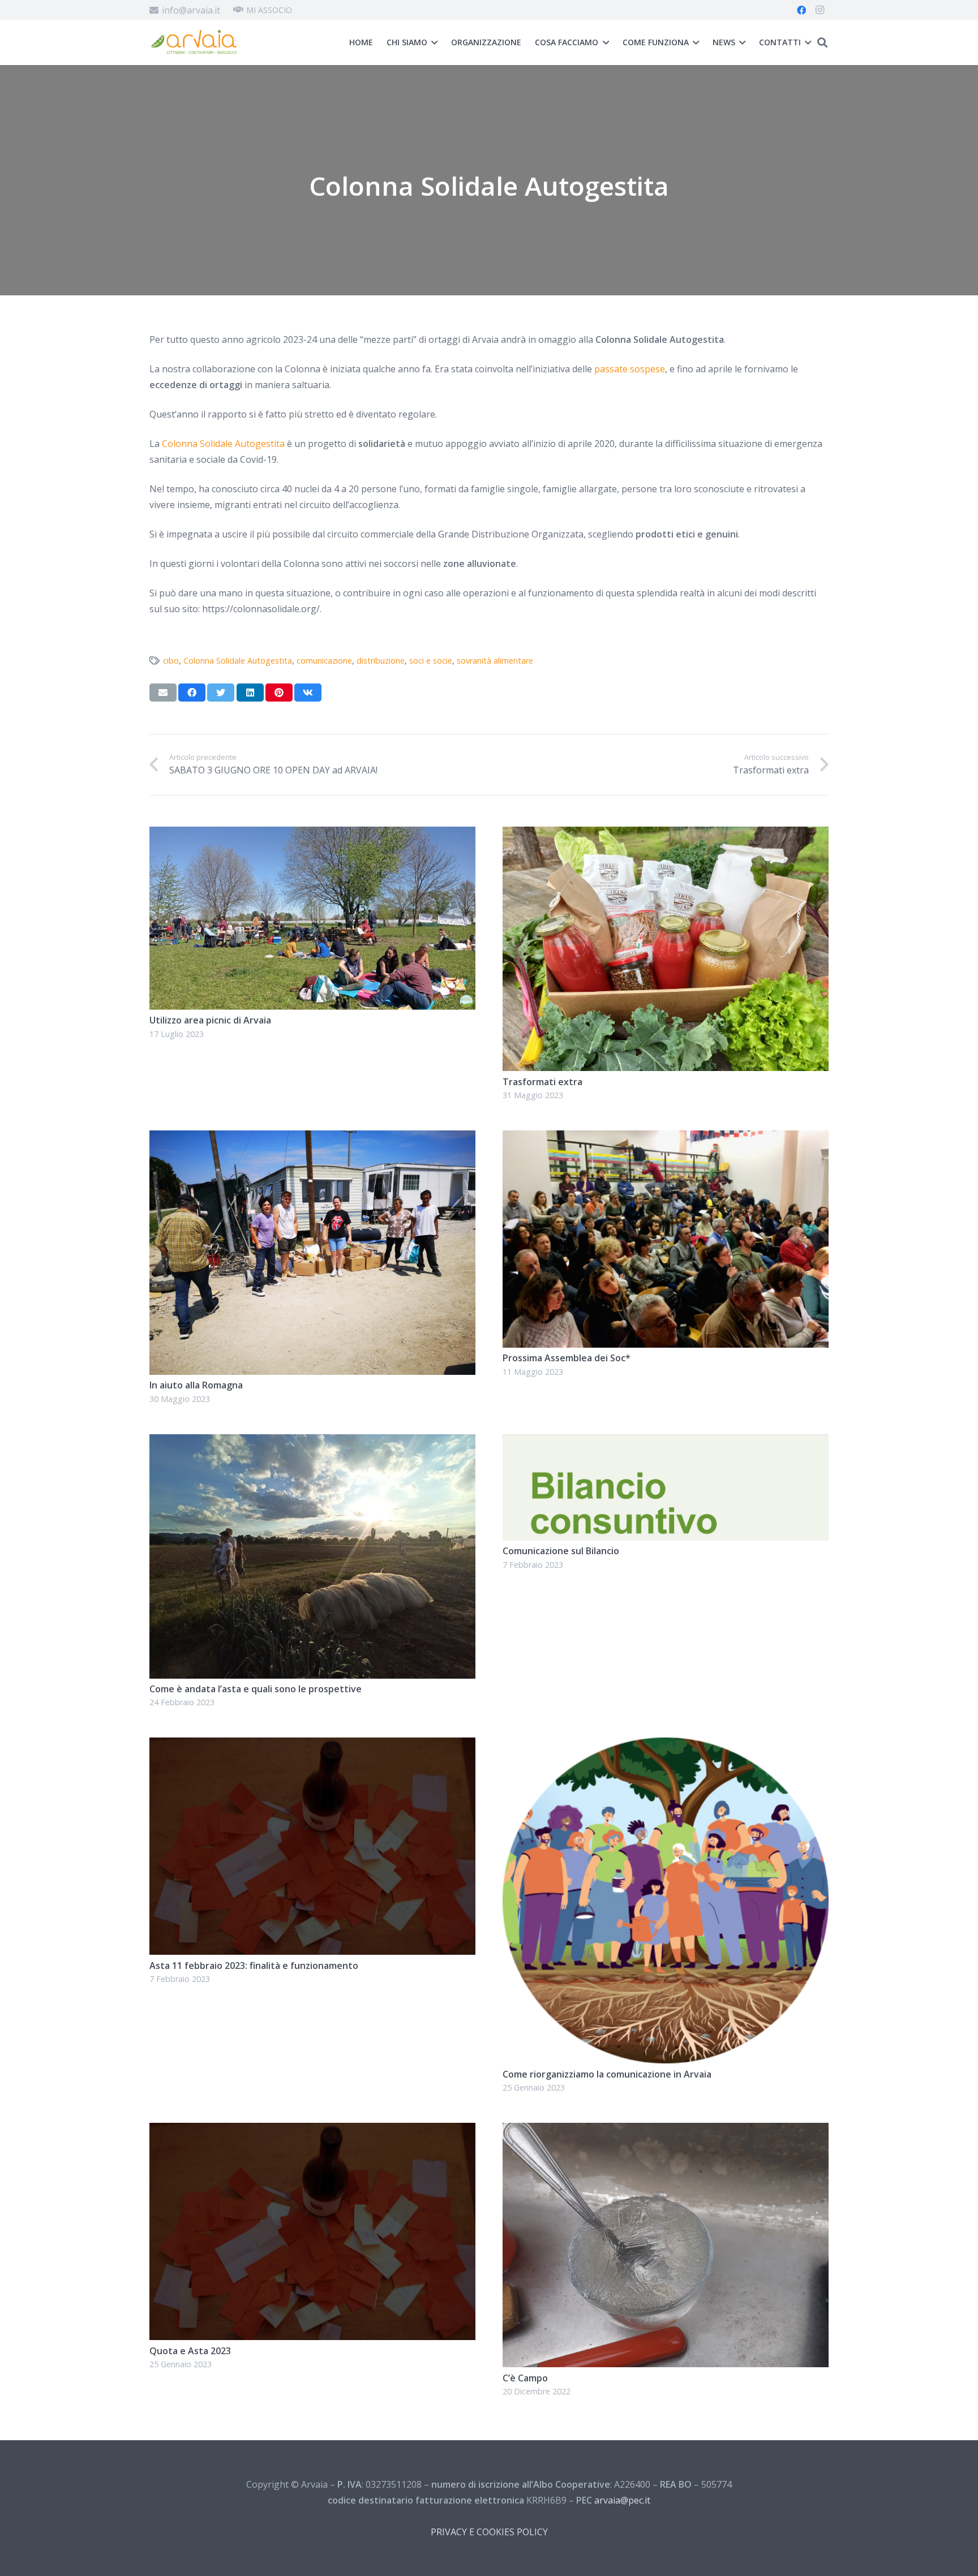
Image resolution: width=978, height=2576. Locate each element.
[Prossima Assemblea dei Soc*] (666, 1138)
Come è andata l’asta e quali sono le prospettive (256, 1689)
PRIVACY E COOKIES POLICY (489, 2532)
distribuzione (381, 661)
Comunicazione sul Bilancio (561, 1551)
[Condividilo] (192, 693)
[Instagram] (820, 10)
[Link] (193, 43)
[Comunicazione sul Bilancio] (666, 1442)
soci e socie (431, 661)
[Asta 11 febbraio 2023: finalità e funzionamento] (312, 1745)
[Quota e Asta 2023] (312, 2131)
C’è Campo (525, 2378)
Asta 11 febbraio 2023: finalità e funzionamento (254, 1966)
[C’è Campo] (666, 2131)
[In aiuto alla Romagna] (312, 1138)
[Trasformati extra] (666, 835)
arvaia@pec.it (622, 2500)
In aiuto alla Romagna (196, 1385)
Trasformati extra (542, 1082)
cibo (171, 661)
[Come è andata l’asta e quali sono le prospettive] (312, 1442)
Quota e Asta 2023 (190, 2351)
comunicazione (324, 661)
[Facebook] (801, 10)
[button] (822, 43)
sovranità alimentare (495, 661)
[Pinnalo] (279, 693)
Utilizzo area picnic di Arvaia (210, 1020)
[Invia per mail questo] (163, 693)
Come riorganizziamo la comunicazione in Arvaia (607, 2074)
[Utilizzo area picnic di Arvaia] (312, 835)
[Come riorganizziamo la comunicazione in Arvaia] (666, 1745)
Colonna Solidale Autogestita (238, 661)
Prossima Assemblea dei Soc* (567, 1358)
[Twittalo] (221, 693)
